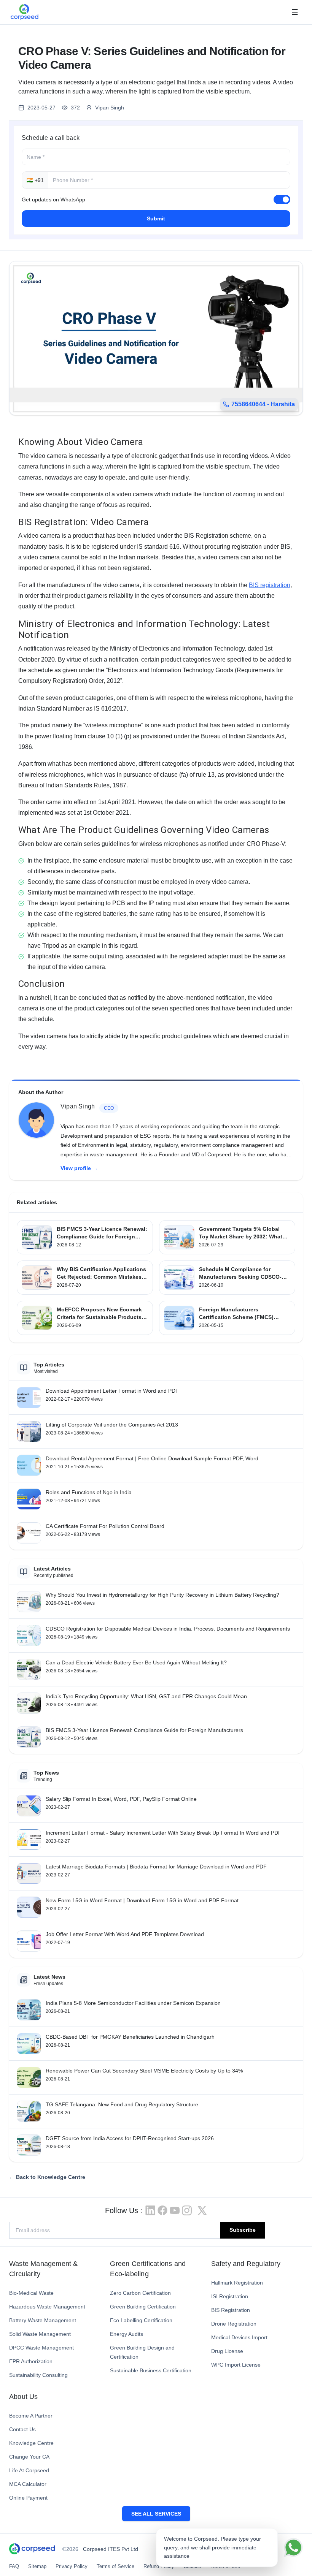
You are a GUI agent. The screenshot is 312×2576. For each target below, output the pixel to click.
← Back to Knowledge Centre (47, 2177)
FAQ (14, 2566)
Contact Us (22, 2429)
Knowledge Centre (31, 2443)
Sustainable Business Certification (151, 2370)
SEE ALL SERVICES (156, 2514)
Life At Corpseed (29, 2470)
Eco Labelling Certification (141, 2320)
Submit (156, 218)
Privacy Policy (72, 2566)
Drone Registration (234, 2324)
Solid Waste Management (40, 2334)
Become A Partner (31, 2416)
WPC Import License (236, 2365)
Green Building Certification (143, 2307)
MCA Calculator (28, 2484)
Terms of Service (115, 2566)
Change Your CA (29, 2457)
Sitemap (37, 2566)
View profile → (79, 1168)
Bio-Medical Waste (31, 2293)
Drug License (227, 2351)
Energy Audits (127, 2334)
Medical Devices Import (239, 2337)
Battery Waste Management (43, 2320)
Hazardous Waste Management (47, 2307)
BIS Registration (231, 2310)
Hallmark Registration (237, 2283)
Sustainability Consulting (38, 2375)
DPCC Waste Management (41, 2348)
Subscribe (243, 2230)
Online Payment (28, 2498)
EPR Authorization (31, 2361)
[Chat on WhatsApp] (293, 2548)
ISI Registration (230, 2296)
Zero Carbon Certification (140, 2293)
